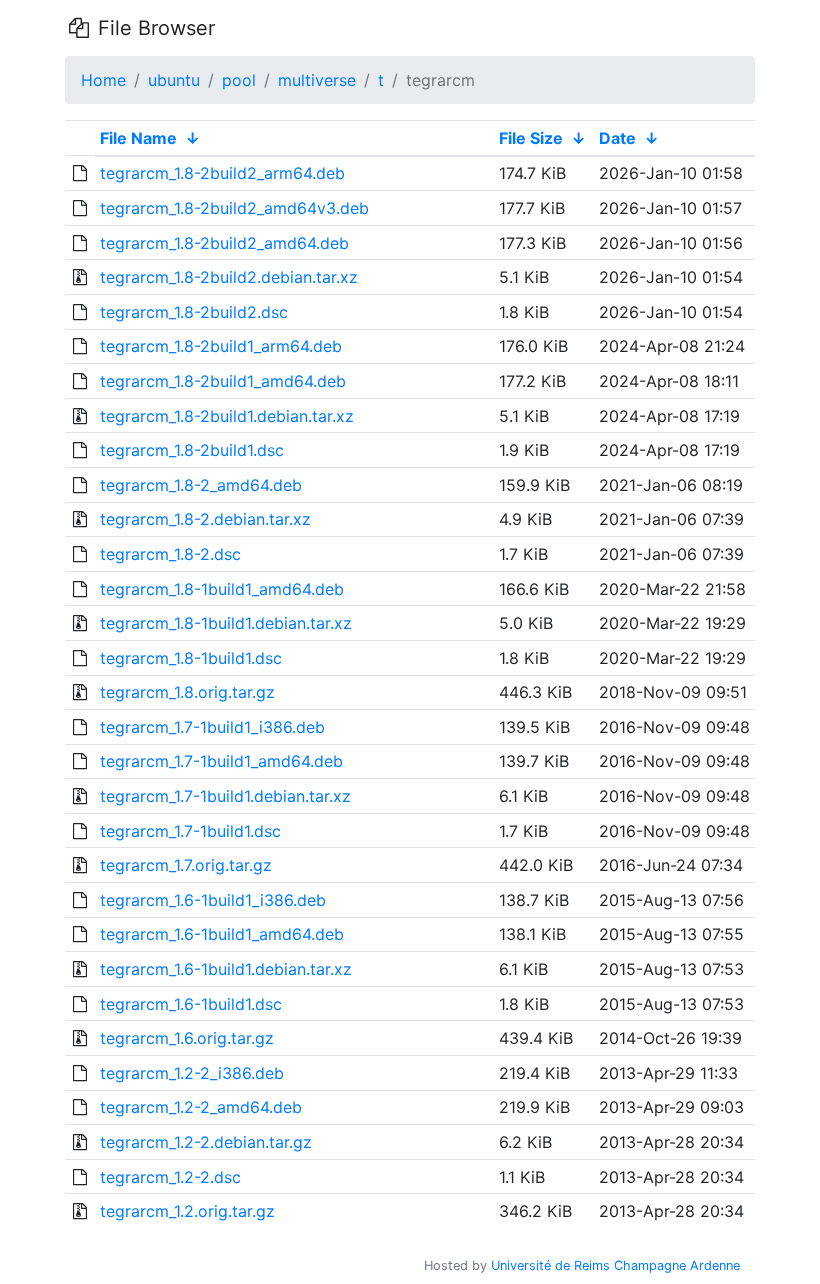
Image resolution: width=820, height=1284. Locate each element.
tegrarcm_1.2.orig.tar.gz (187, 1211)
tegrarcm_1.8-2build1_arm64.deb (221, 346)
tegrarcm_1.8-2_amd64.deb (201, 485)
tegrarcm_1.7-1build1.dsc (190, 831)
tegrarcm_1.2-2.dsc (170, 1177)
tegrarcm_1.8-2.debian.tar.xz (205, 519)
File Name (138, 138)
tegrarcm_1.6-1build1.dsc (191, 1004)
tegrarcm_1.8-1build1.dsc (191, 658)
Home (103, 80)
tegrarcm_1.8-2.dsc (170, 554)
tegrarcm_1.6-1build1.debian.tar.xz (226, 969)
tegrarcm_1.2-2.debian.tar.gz (206, 1142)
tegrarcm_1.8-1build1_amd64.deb (222, 589)
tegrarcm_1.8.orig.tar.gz (187, 692)
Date (617, 138)
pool (239, 80)
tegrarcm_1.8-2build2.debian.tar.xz (229, 277)
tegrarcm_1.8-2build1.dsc (192, 450)
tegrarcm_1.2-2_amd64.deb (201, 1107)
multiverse (317, 80)
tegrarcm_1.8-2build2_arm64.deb (222, 173)
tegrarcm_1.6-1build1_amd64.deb (222, 934)
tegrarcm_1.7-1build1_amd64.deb (221, 761)
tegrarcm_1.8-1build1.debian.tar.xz (226, 623)
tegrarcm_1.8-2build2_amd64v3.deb (234, 208)
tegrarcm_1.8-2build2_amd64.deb (224, 243)
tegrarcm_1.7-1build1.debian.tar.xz (225, 796)
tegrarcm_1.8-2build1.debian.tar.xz (227, 416)
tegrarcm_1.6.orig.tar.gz (187, 1038)
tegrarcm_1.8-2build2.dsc (194, 312)
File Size (531, 138)
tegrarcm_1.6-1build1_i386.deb (213, 900)
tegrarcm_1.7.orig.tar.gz (186, 865)
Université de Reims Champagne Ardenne (615, 1265)
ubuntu (174, 80)
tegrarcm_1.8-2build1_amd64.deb (223, 381)
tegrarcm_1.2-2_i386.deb (192, 1073)
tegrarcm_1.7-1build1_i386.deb (212, 727)
